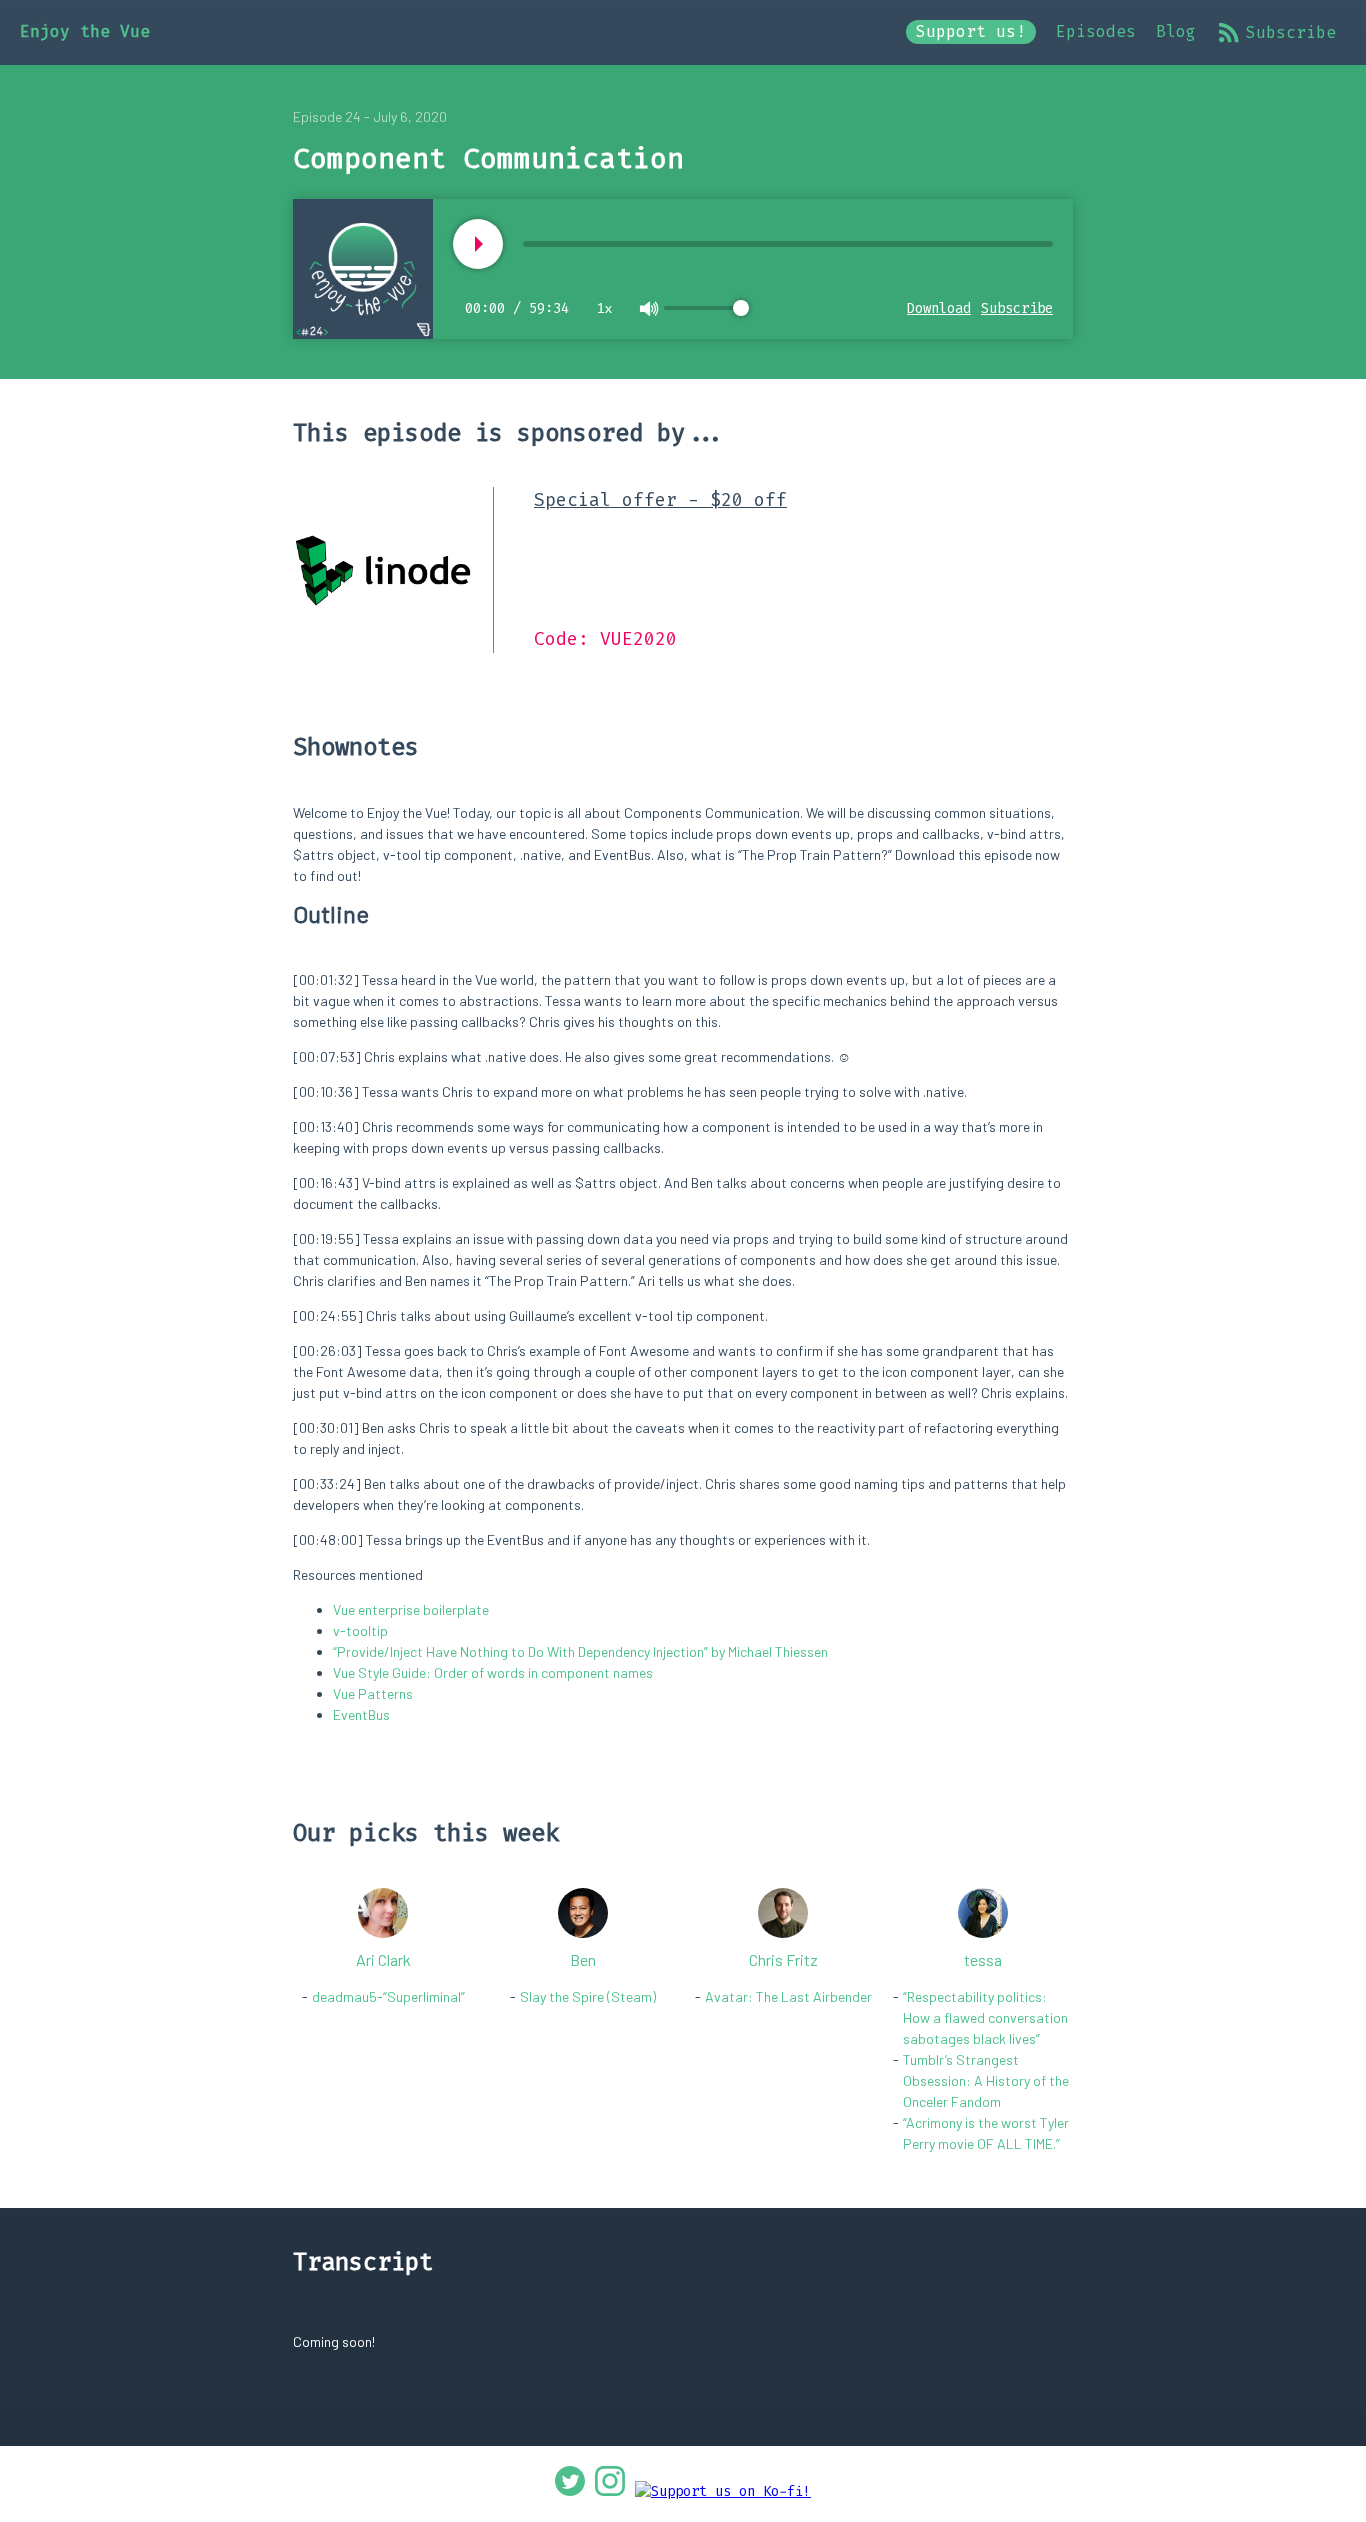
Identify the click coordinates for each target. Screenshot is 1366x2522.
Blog (1176, 31)
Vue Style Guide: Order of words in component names (493, 1672)
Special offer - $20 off (660, 500)
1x (604, 308)
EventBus (361, 1714)
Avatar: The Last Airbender (788, 1996)
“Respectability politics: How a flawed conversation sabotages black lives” (985, 2017)
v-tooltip (360, 1630)
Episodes (1096, 31)
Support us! (971, 31)
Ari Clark (383, 1959)
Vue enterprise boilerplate (411, 1609)
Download (939, 308)
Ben (583, 1959)
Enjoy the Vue (85, 31)
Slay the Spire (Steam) (588, 1996)
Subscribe (1291, 32)
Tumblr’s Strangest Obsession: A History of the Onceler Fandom (986, 2080)
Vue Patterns (373, 1693)
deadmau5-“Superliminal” (388, 1996)
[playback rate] (478, 244)
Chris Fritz (783, 1959)
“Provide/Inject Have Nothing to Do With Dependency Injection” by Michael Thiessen (580, 1651)
